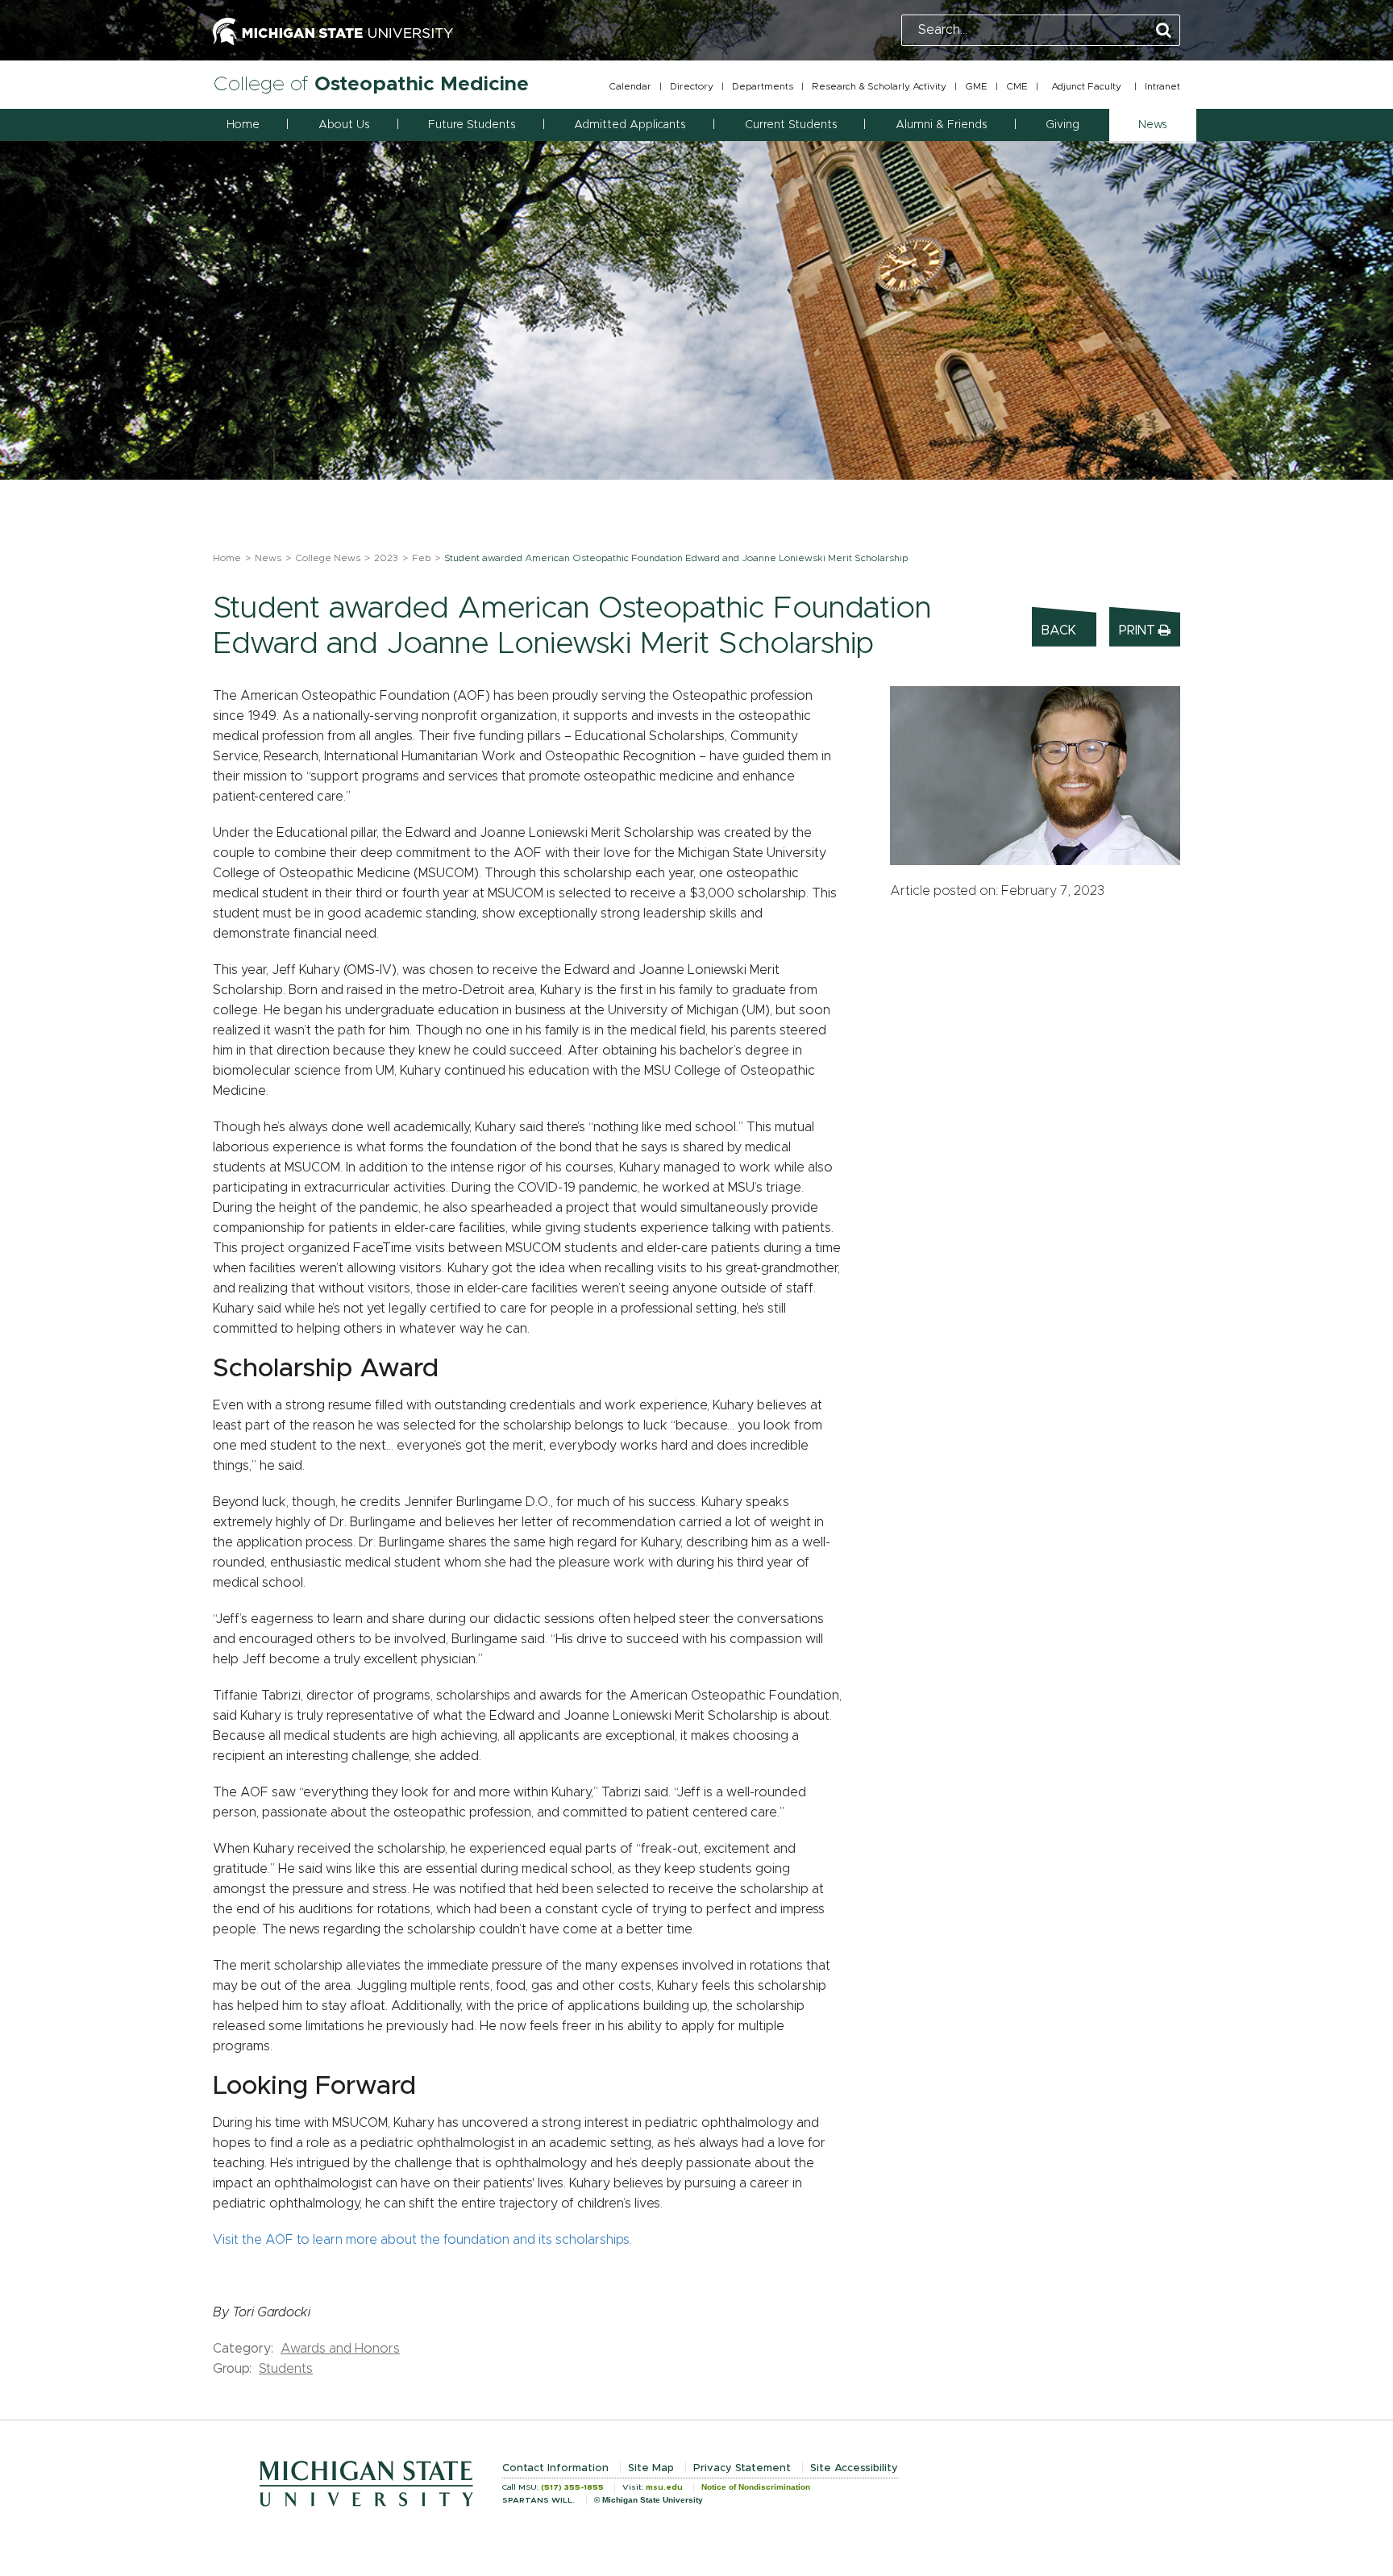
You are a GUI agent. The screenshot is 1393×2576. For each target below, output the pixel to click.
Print (1139, 630)
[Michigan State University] (333, 30)
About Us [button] (344, 125)
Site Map (651, 2468)
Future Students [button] (472, 125)
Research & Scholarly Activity (879, 86)
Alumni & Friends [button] (941, 125)
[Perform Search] (1164, 31)
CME (1017, 86)
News (268, 558)
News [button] (1152, 125)
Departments (763, 86)
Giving (1062, 125)
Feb (421, 558)
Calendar (630, 86)
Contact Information (555, 2468)
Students (286, 2369)
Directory (692, 86)
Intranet (1162, 86)
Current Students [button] (791, 125)
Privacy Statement (742, 2468)
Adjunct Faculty (1086, 86)
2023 (386, 558)
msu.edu (664, 2487)
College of (371, 84)
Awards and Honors (340, 2349)
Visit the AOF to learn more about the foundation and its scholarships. (422, 2240)
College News (328, 558)
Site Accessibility (854, 2468)
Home (243, 125)
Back (1059, 630)
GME (976, 86)
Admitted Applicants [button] (630, 125)
